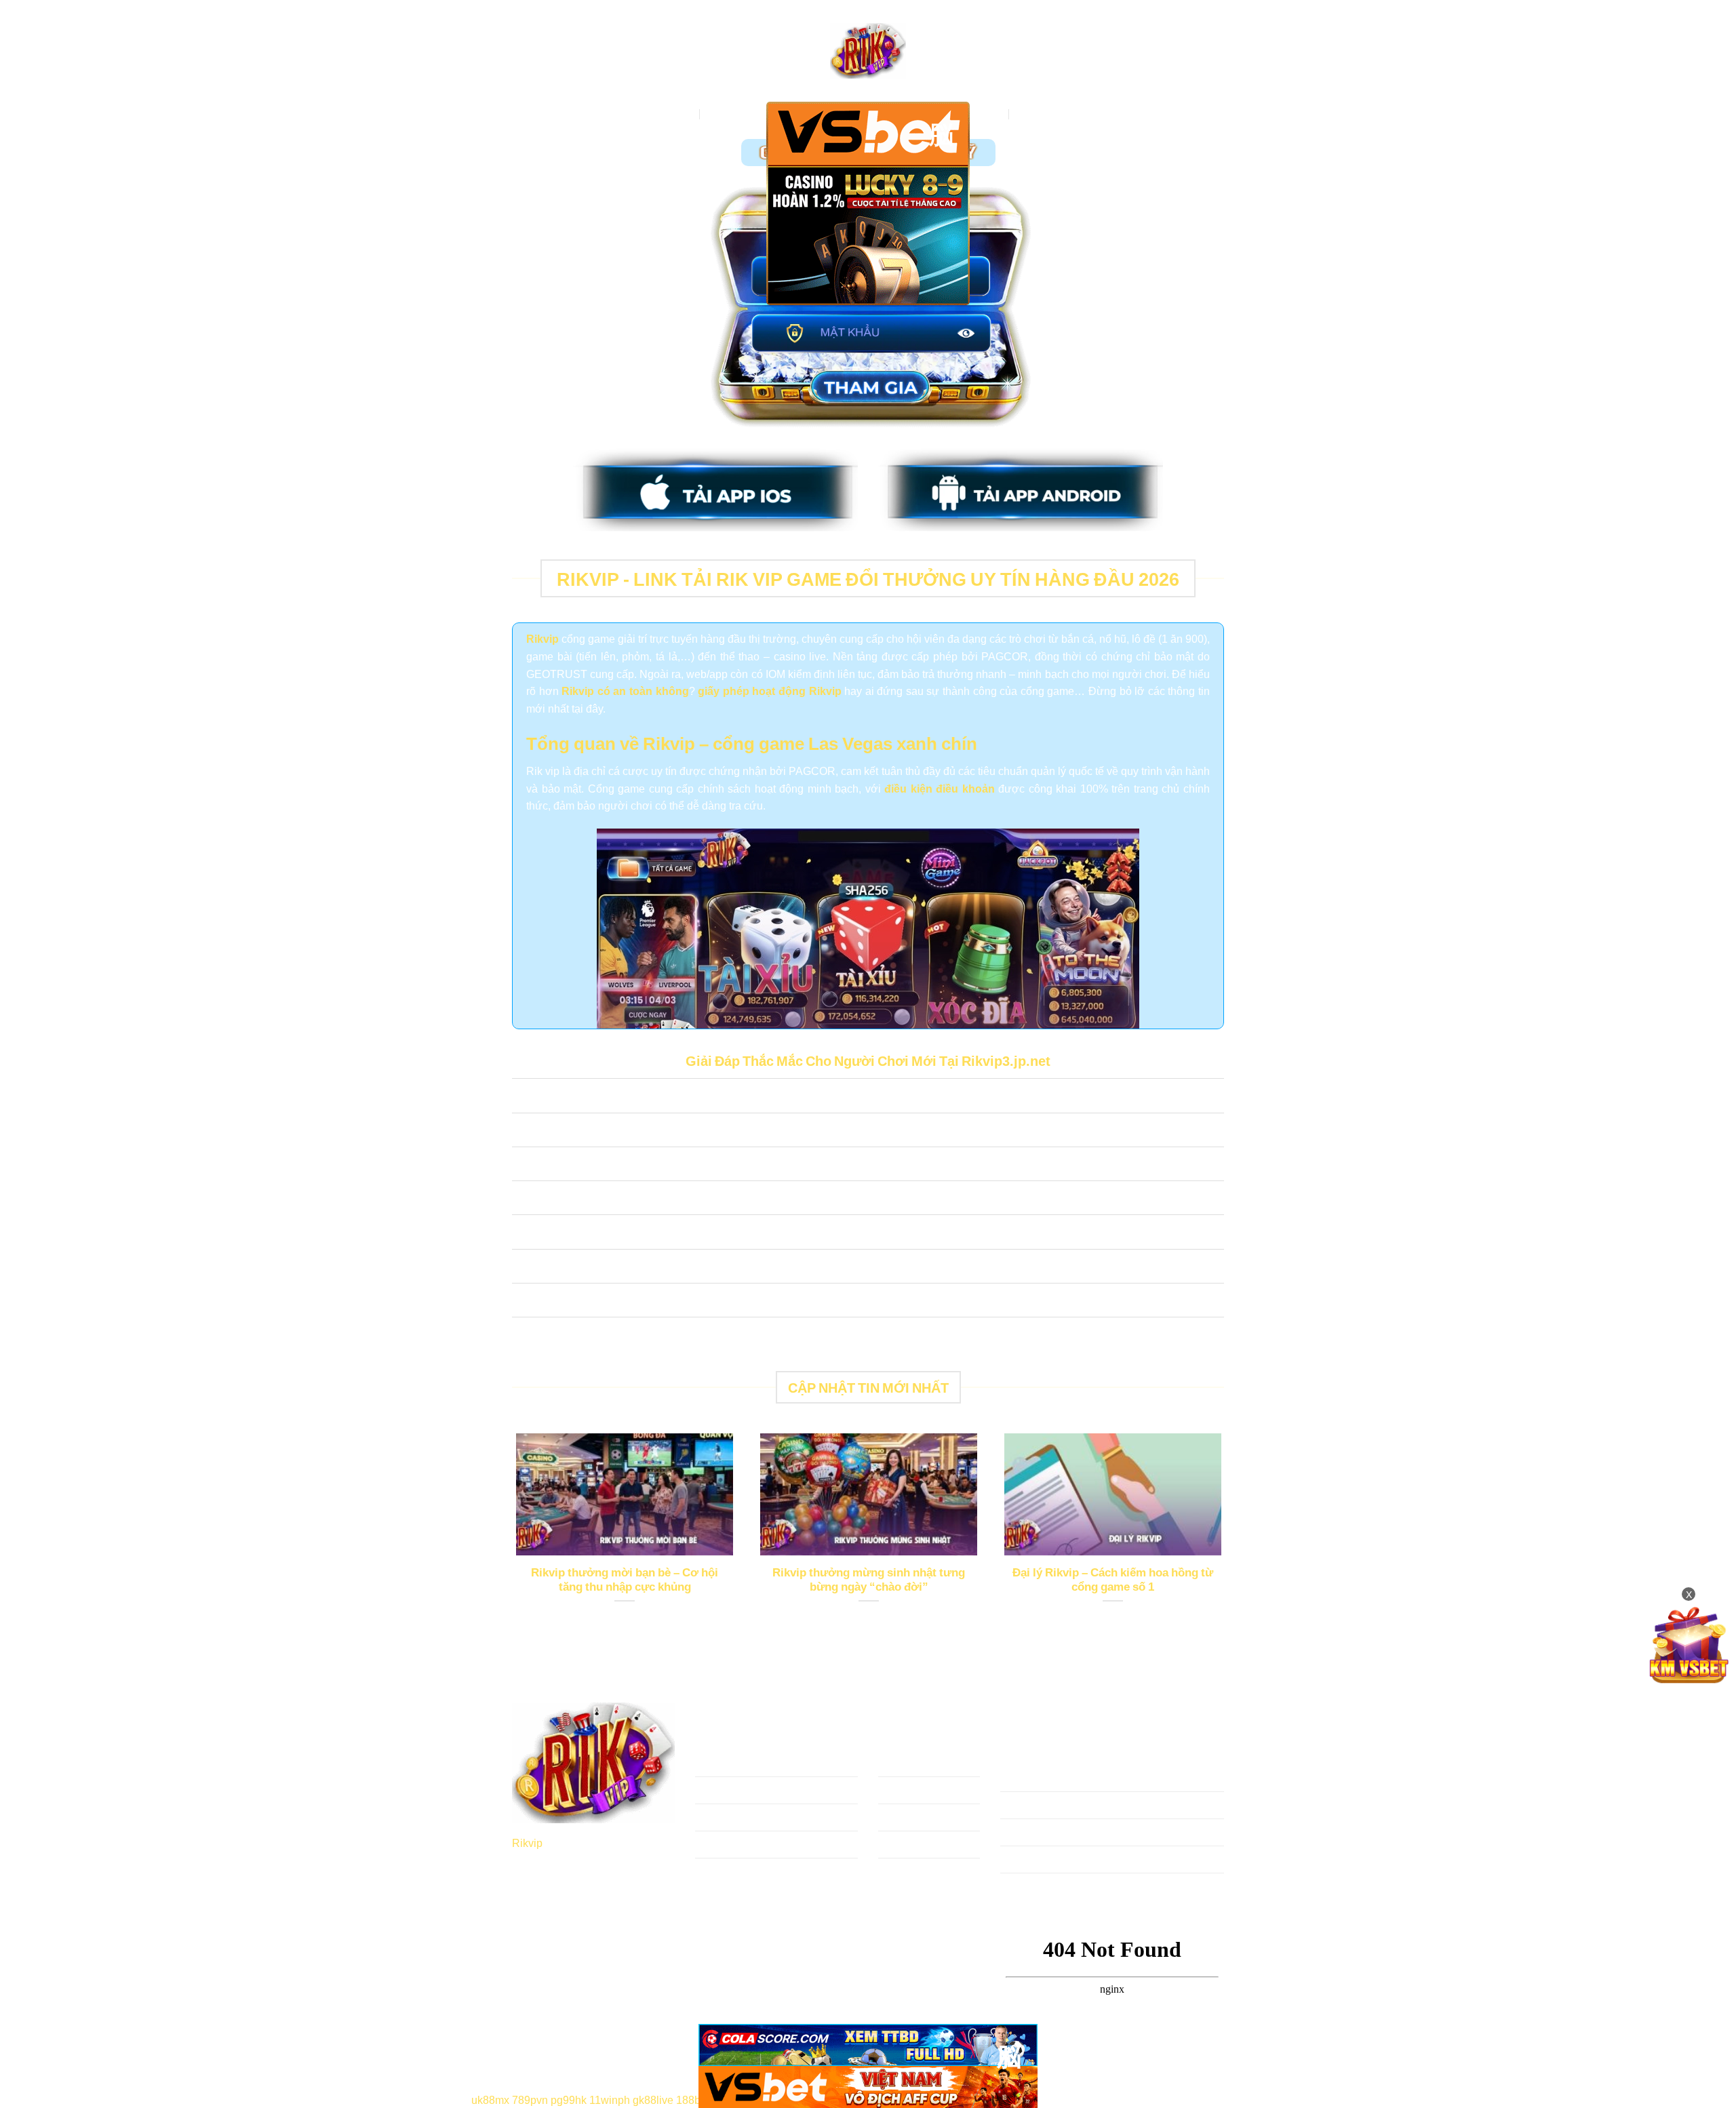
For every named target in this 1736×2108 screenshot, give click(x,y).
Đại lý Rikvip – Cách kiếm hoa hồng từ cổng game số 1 (1113, 1579)
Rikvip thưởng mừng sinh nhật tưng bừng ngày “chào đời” (869, 1579)
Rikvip (527, 1842)
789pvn (530, 2099)
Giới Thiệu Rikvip (749, 114)
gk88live (653, 2099)
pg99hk (569, 2099)
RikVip (677, 114)
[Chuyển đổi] (525, 1097)
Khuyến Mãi (1046, 114)
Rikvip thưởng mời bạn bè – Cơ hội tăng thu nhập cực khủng (625, 1579)
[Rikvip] (868, 51)
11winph (610, 2099)
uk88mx (490, 2099)
